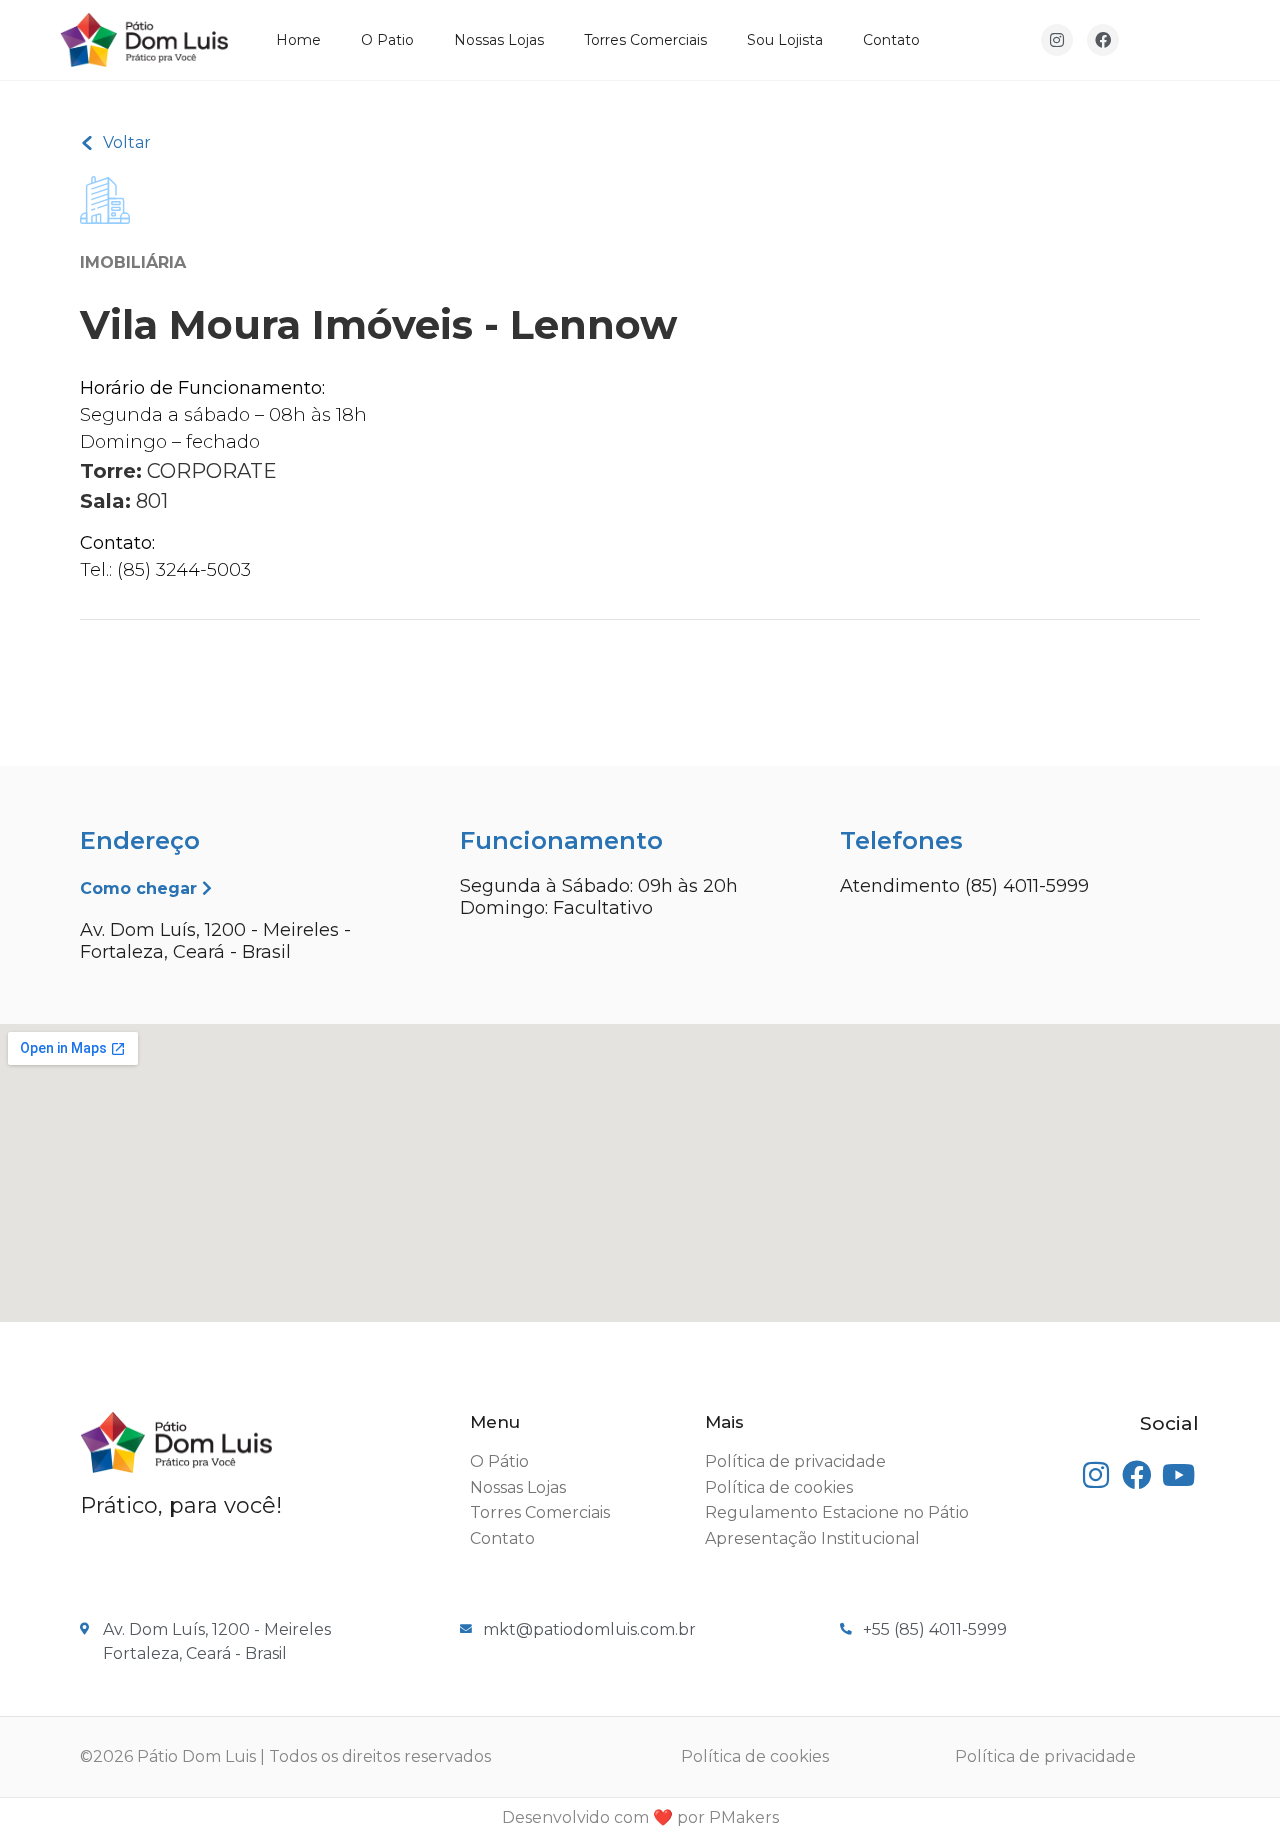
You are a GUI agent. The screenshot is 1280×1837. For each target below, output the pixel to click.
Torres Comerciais (645, 40)
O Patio (387, 40)
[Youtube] (1178, 1475)
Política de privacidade (1045, 1756)
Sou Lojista (785, 40)
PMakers (744, 1817)
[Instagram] (1057, 40)
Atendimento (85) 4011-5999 (964, 886)
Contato (891, 40)
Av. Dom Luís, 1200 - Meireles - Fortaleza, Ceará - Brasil (215, 941)
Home (298, 40)
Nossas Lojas (499, 40)
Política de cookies (755, 1756)
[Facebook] (1103, 40)
